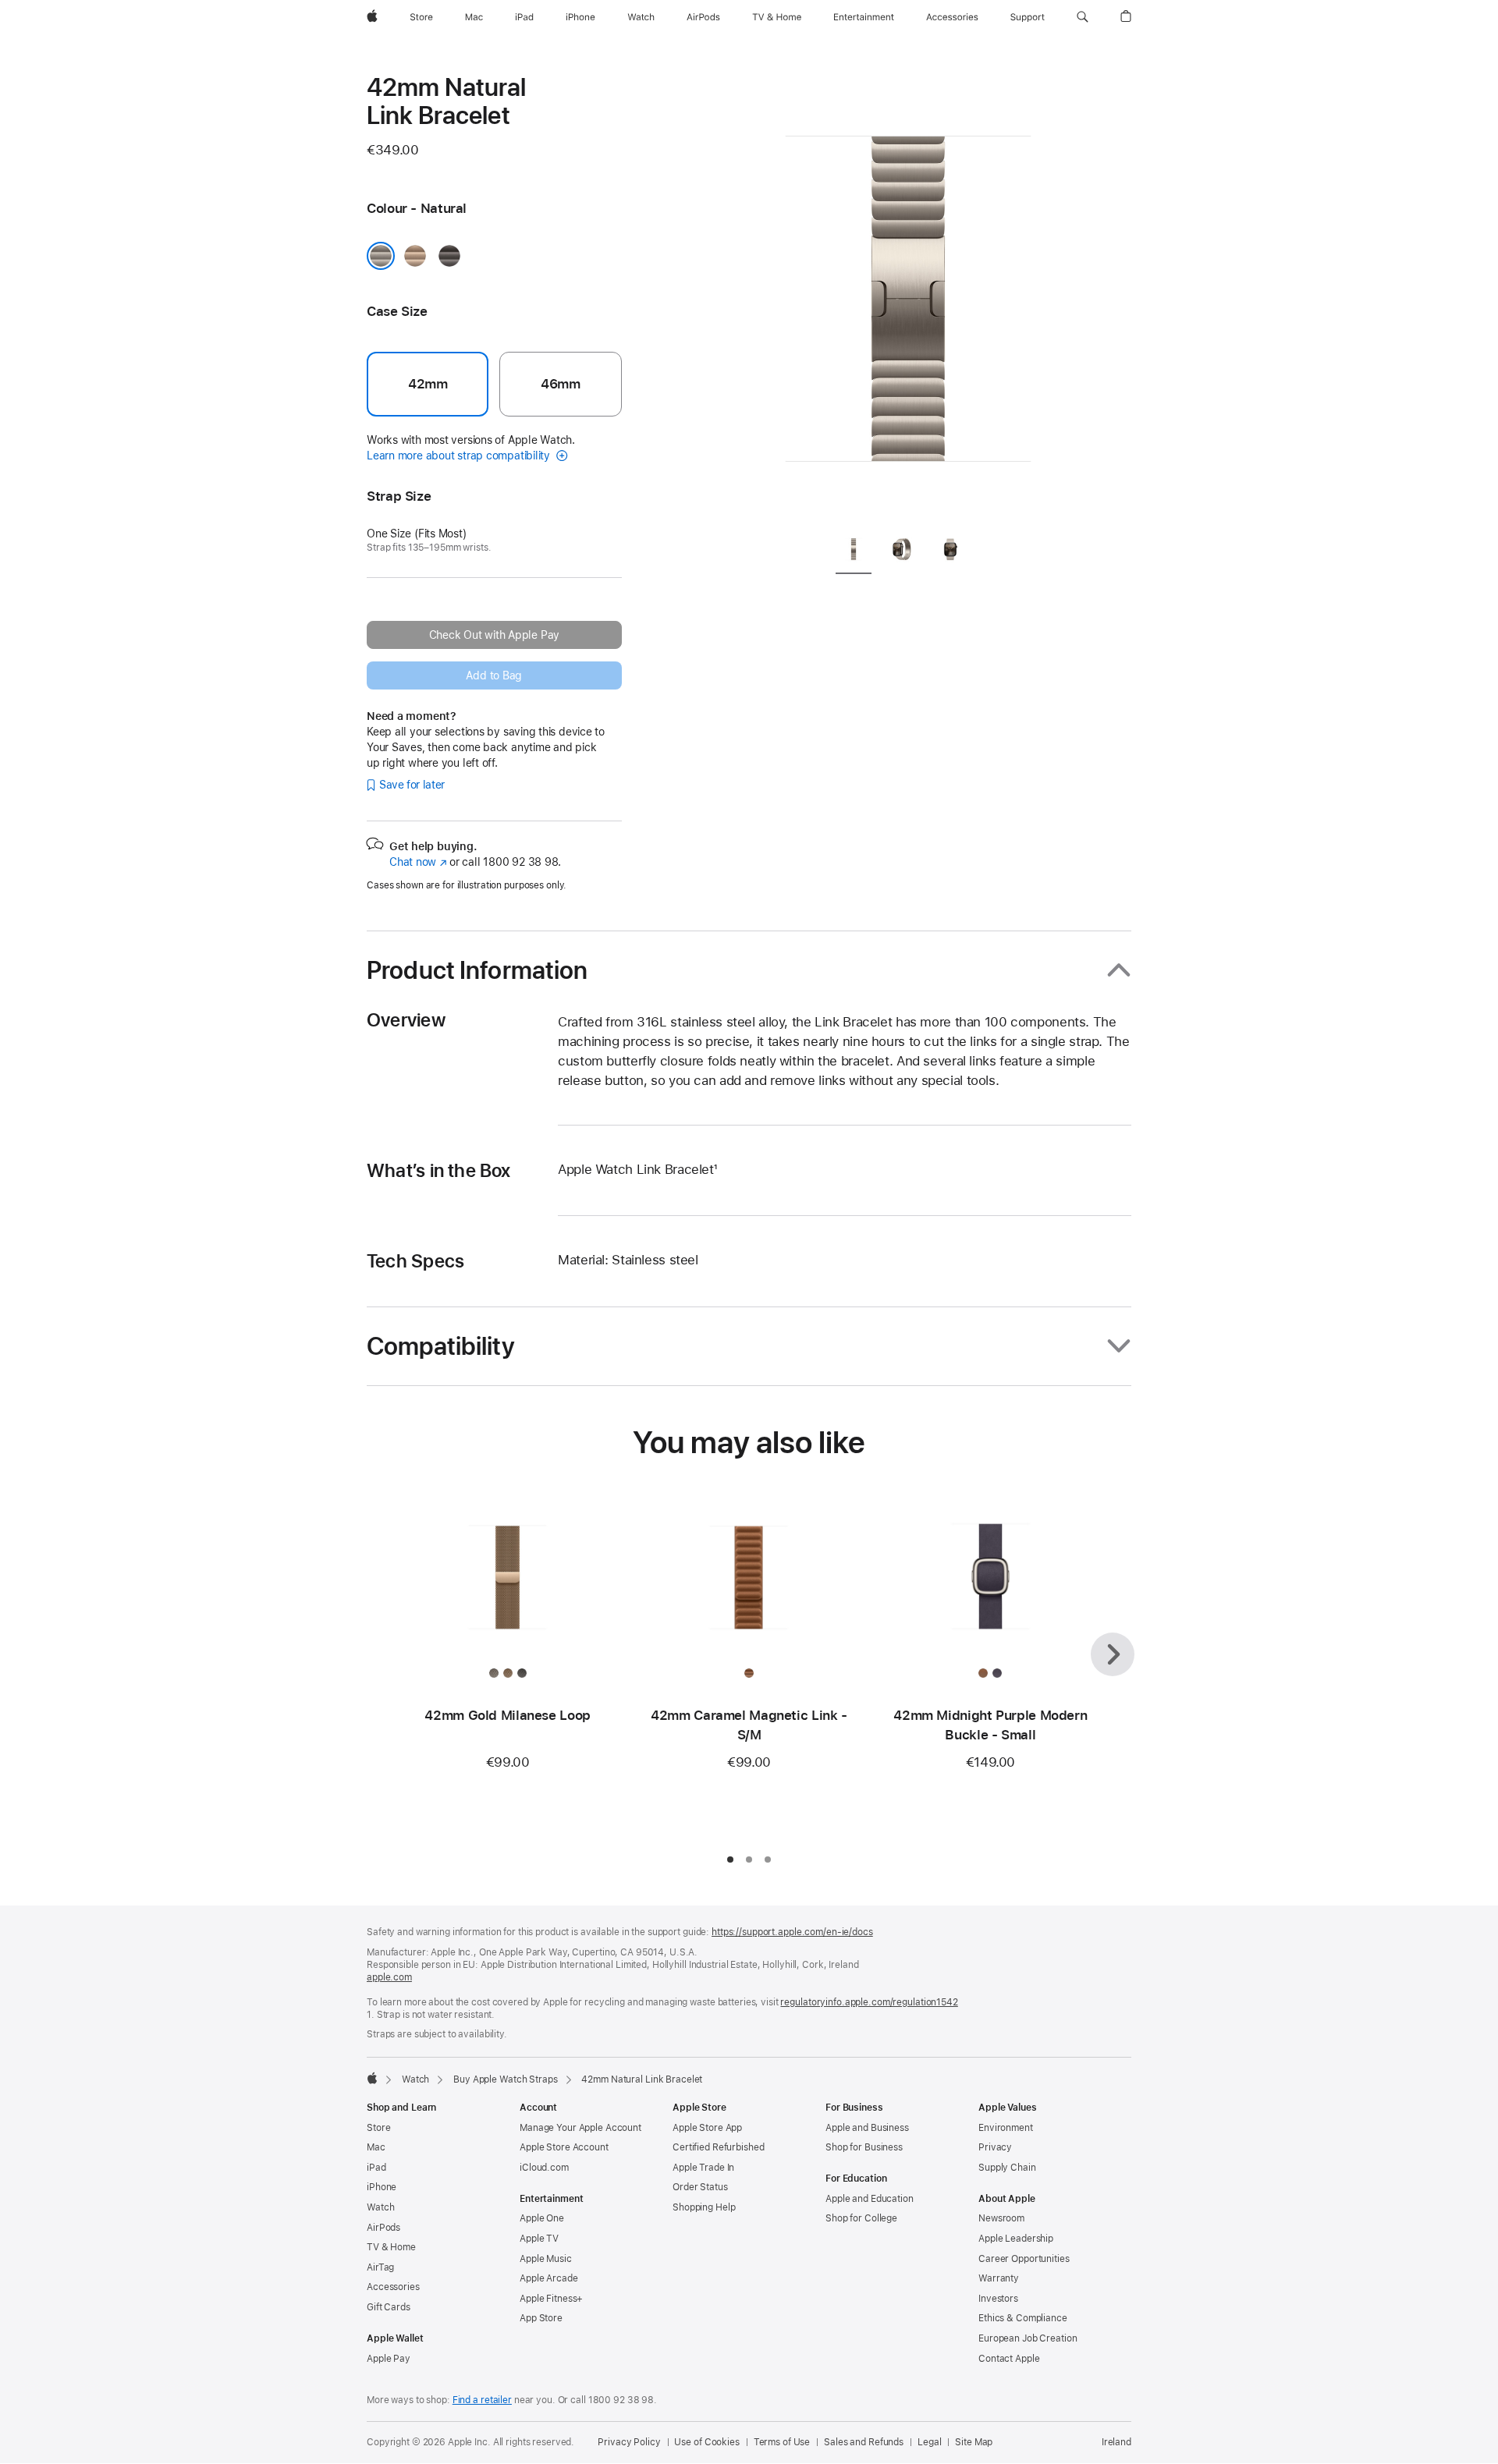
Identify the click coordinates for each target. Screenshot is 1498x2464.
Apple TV (539, 2239)
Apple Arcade (549, 2278)
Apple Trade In (703, 2168)
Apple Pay (389, 2359)
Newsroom (1001, 2218)
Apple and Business (867, 2128)
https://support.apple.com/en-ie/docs (792, 1932)
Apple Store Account (564, 2147)
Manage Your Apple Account (580, 2128)
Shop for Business (864, 2147)
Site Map (974, 2442)
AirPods (383, 2228)
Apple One (542, 2218)
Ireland (1116, 2442)
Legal (929, 2442)
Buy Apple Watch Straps (505, 2079)
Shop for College (861, 2218)
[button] (1083, 17)
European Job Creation (1028, 2338)
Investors (998, 2299)
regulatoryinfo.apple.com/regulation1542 (869, 2002)
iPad (376, 2168)
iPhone (382, 2187)
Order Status (700, 2187)
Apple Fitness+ (551, 2299)
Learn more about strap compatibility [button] (460, 456)
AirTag (380, 2267)
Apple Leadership (1016, 2239)
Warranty (999, 2278)
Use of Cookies (706, 2442)
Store (378, 2128)
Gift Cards (389, 2307)
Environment (1006, 2128)
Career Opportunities (1024, 2259)
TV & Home (391, 2247)
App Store (541, 2318)
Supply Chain (1007, 2168)
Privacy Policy (629, 2442)
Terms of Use (782, 2442)
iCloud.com (544, 2168)
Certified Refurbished (718, 2147)
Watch (415, 2079)
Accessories (393, 2287)
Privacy (995, 2147)
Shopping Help (704, 2207)
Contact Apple (1009, 2359)
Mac (376, 2147)
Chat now (418, 862)
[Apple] (372, 2078)
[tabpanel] (908, 296)
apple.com (389, 1977)
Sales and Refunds (864, 2442)
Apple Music (546, 2259)
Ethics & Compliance (1023, 2318)
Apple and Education (870, 2199)
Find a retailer (482, 2400)
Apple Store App (707, 2128)
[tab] (854, 552)
